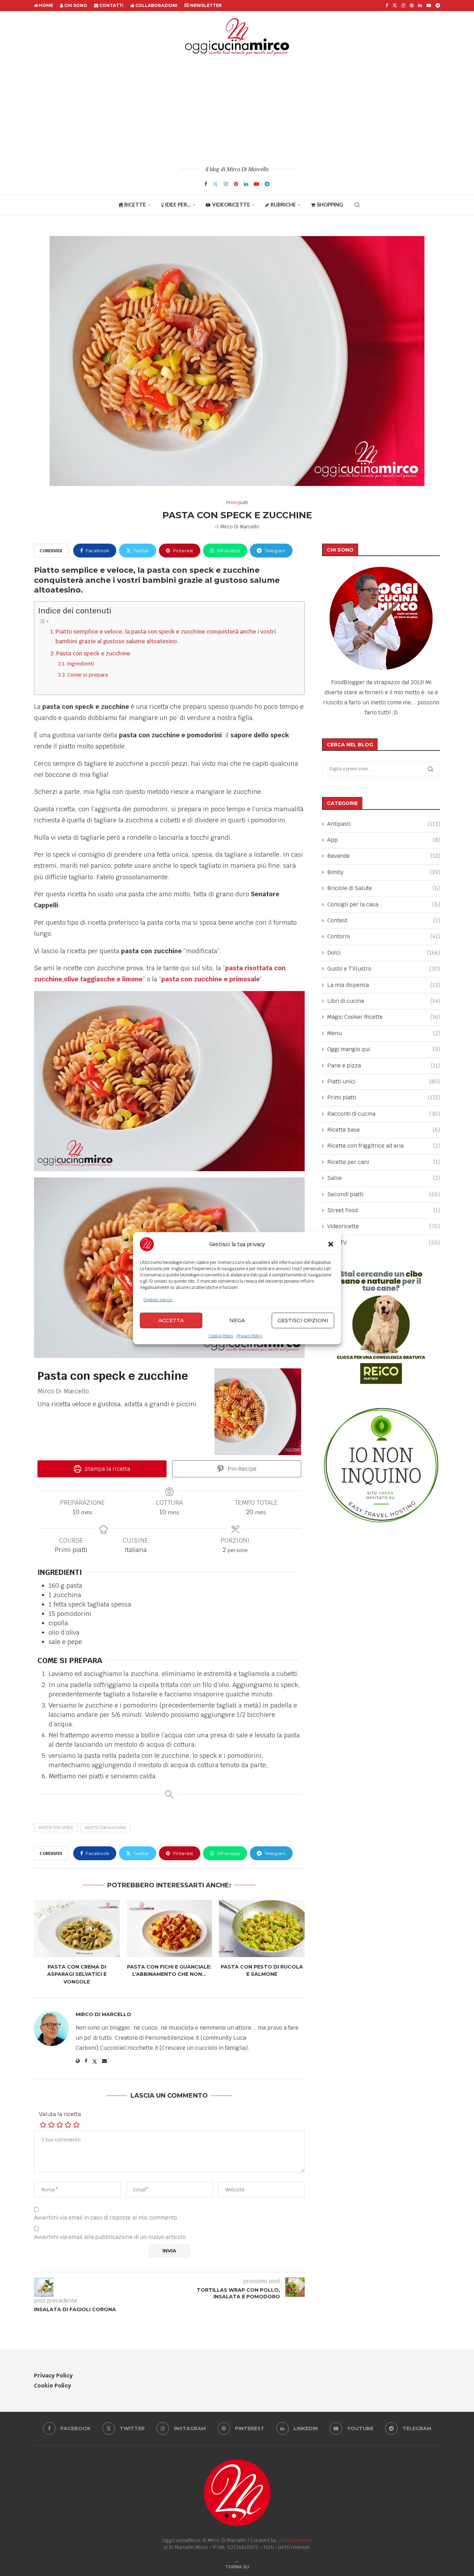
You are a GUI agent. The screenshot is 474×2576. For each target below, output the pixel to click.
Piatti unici (384, 1081)
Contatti (111, 5)
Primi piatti (384, 1097)
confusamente (295, 2540)
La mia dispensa (384, 985)
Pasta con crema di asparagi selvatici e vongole (77, 1974)
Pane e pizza (384, 1065)
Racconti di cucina (384, 1114)
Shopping (330, 204)
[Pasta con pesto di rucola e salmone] (262, 1928)
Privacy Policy (249, 1336)
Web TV (384, 1243)
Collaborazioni (156, 5)
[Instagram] (403, 6)
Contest (384, 920)
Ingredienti (82, 664)
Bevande (384, 856)
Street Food (384, 1210)
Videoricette (231, 204)
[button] (331, 1244)
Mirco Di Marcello (240, 527)
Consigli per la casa (384, 904)
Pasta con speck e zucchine (93, 653)
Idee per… (178, 204)
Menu (384, 1033)
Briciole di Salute (384, 888)
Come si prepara (88, 675)
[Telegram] (438, 6)
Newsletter (205, 5)
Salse (384, 1178)
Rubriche (283, 204)
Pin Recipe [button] (241, 1469)
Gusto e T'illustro (384, 969)
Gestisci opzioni (303, 1320)
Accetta (171, 1320)
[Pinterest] (412, 6)
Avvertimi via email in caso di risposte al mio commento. (106, 2218)
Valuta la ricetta (60, 2114)
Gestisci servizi (158, 1300)
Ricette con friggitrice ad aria (384, 1146)
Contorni (384, 936)
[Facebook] (387, 6)
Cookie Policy (221, 1336)
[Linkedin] (420, 6)
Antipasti (384, 824)
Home (45, 5)
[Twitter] (395, 6)
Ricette (135, 204)
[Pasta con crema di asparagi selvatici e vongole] (77, 1928)
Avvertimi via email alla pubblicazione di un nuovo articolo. (111, 2237)
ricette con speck (56, 1828)
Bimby (384, 872)
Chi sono (75, 5)
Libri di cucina (384, 1001)
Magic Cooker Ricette (384, 1017)
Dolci (384, 953)
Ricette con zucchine (105, 1828)
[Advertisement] (237, 110)
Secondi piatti (384, 1194)
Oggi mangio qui (384, 1049)
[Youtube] (429, 6)
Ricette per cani (384, 1162)
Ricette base (384, 1130)
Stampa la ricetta (107, 1469)
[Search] (357, 205)
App (384, 840)
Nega (237, 1320)
